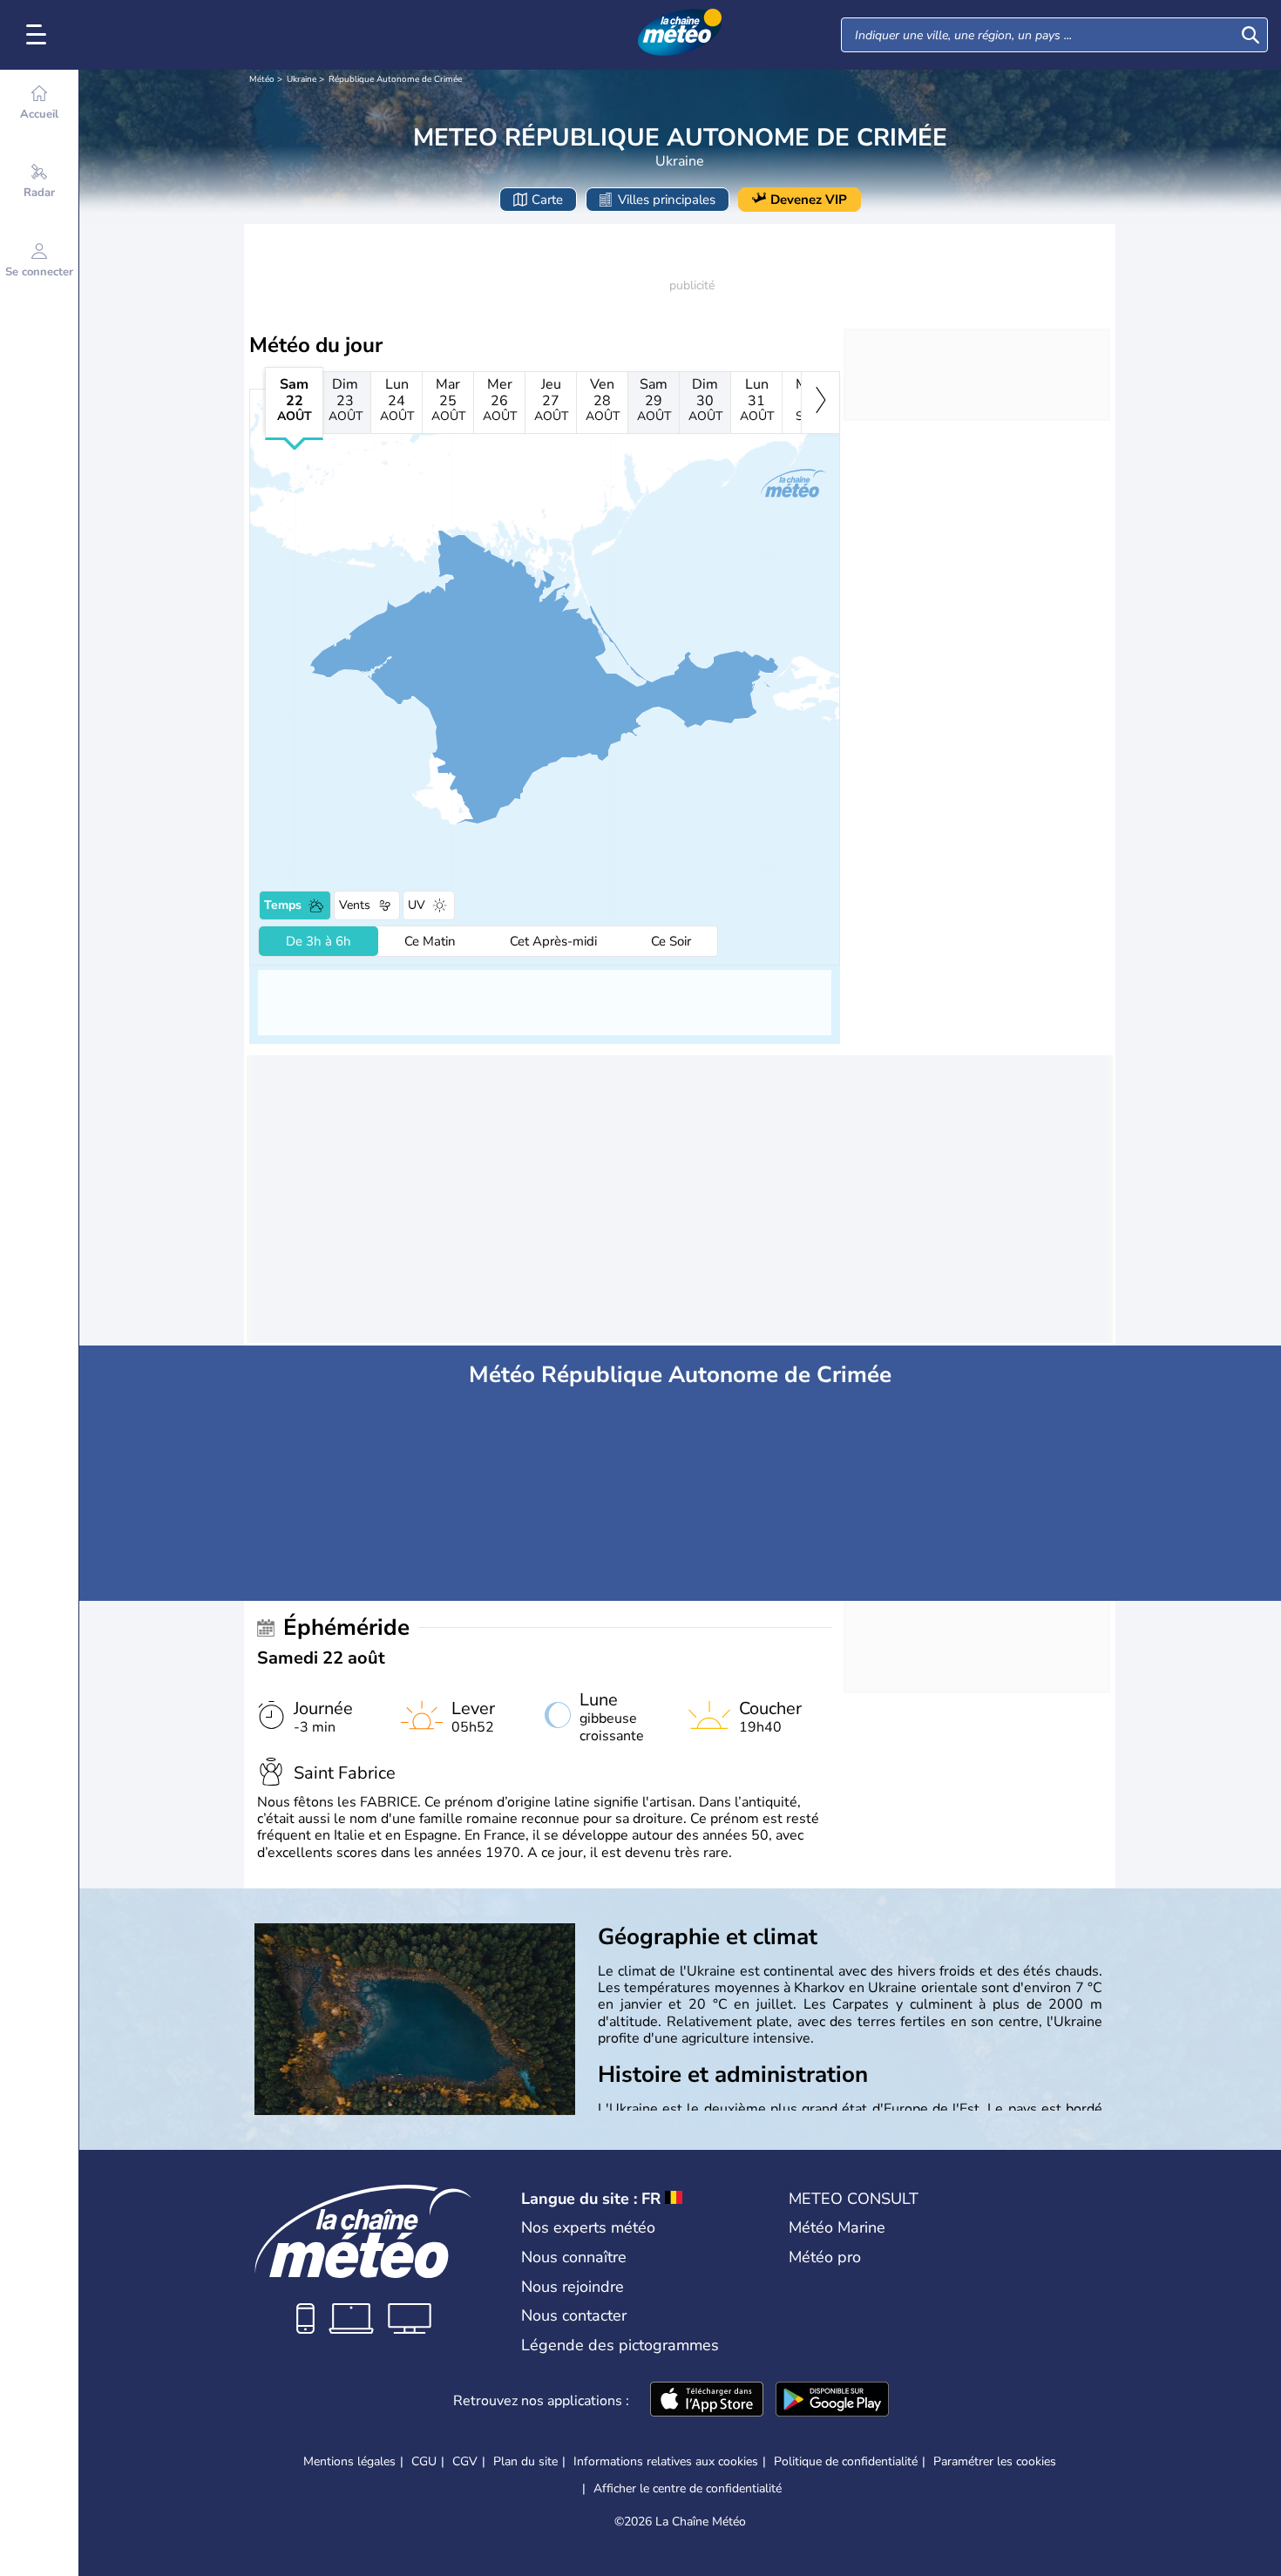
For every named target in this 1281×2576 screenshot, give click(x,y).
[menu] (39, 35)
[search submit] (1250, 35)
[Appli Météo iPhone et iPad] (707, 2401)
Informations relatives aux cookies (666, 2461)
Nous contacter (574, 2315)
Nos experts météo (588, 2227)
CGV (465, 2461)
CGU (424, 2461)
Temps (283, 905)
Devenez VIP (809, 200)
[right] (820, 403)
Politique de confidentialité (846, 2461)
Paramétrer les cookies (995, 2462)
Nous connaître (574, 2257)
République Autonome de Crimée (395, 79)
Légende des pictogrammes (620, 2345)
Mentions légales (349, 2461)
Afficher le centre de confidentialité (688, 2489)
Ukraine (302, 79)
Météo (262, 79)
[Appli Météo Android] (832, 2401)
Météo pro (825, 2257)
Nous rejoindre (573, 2287)
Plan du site (525, 2461)
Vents (355, 905)
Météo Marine (837, 2227)
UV (417, 905)
